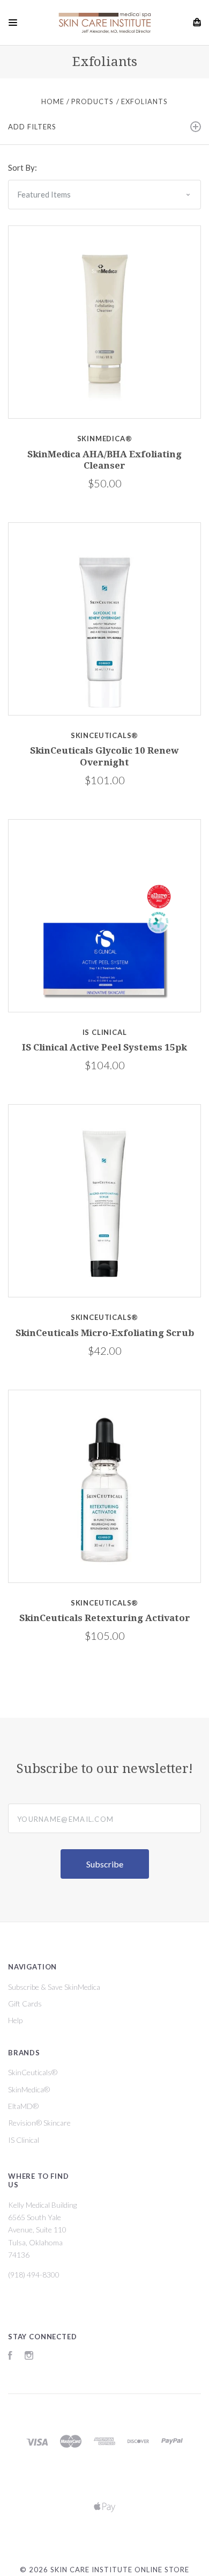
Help (15, 2020)
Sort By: (23, 167)
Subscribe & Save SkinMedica (54, 1987)
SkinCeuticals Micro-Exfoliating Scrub (105, 1333)
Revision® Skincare (39, 2123)
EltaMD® (23, 2106)
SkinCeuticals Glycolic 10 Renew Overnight (104, 756)
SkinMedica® (29, 2089)
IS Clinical (24, 2140)
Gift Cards (25, 2004)
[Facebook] (10, 2357)
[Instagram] (29, 2357)
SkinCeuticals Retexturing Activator (105, 1618)
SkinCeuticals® (33, 2072)
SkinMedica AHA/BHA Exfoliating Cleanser (104, 460)
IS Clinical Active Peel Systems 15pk (104, 1047)
